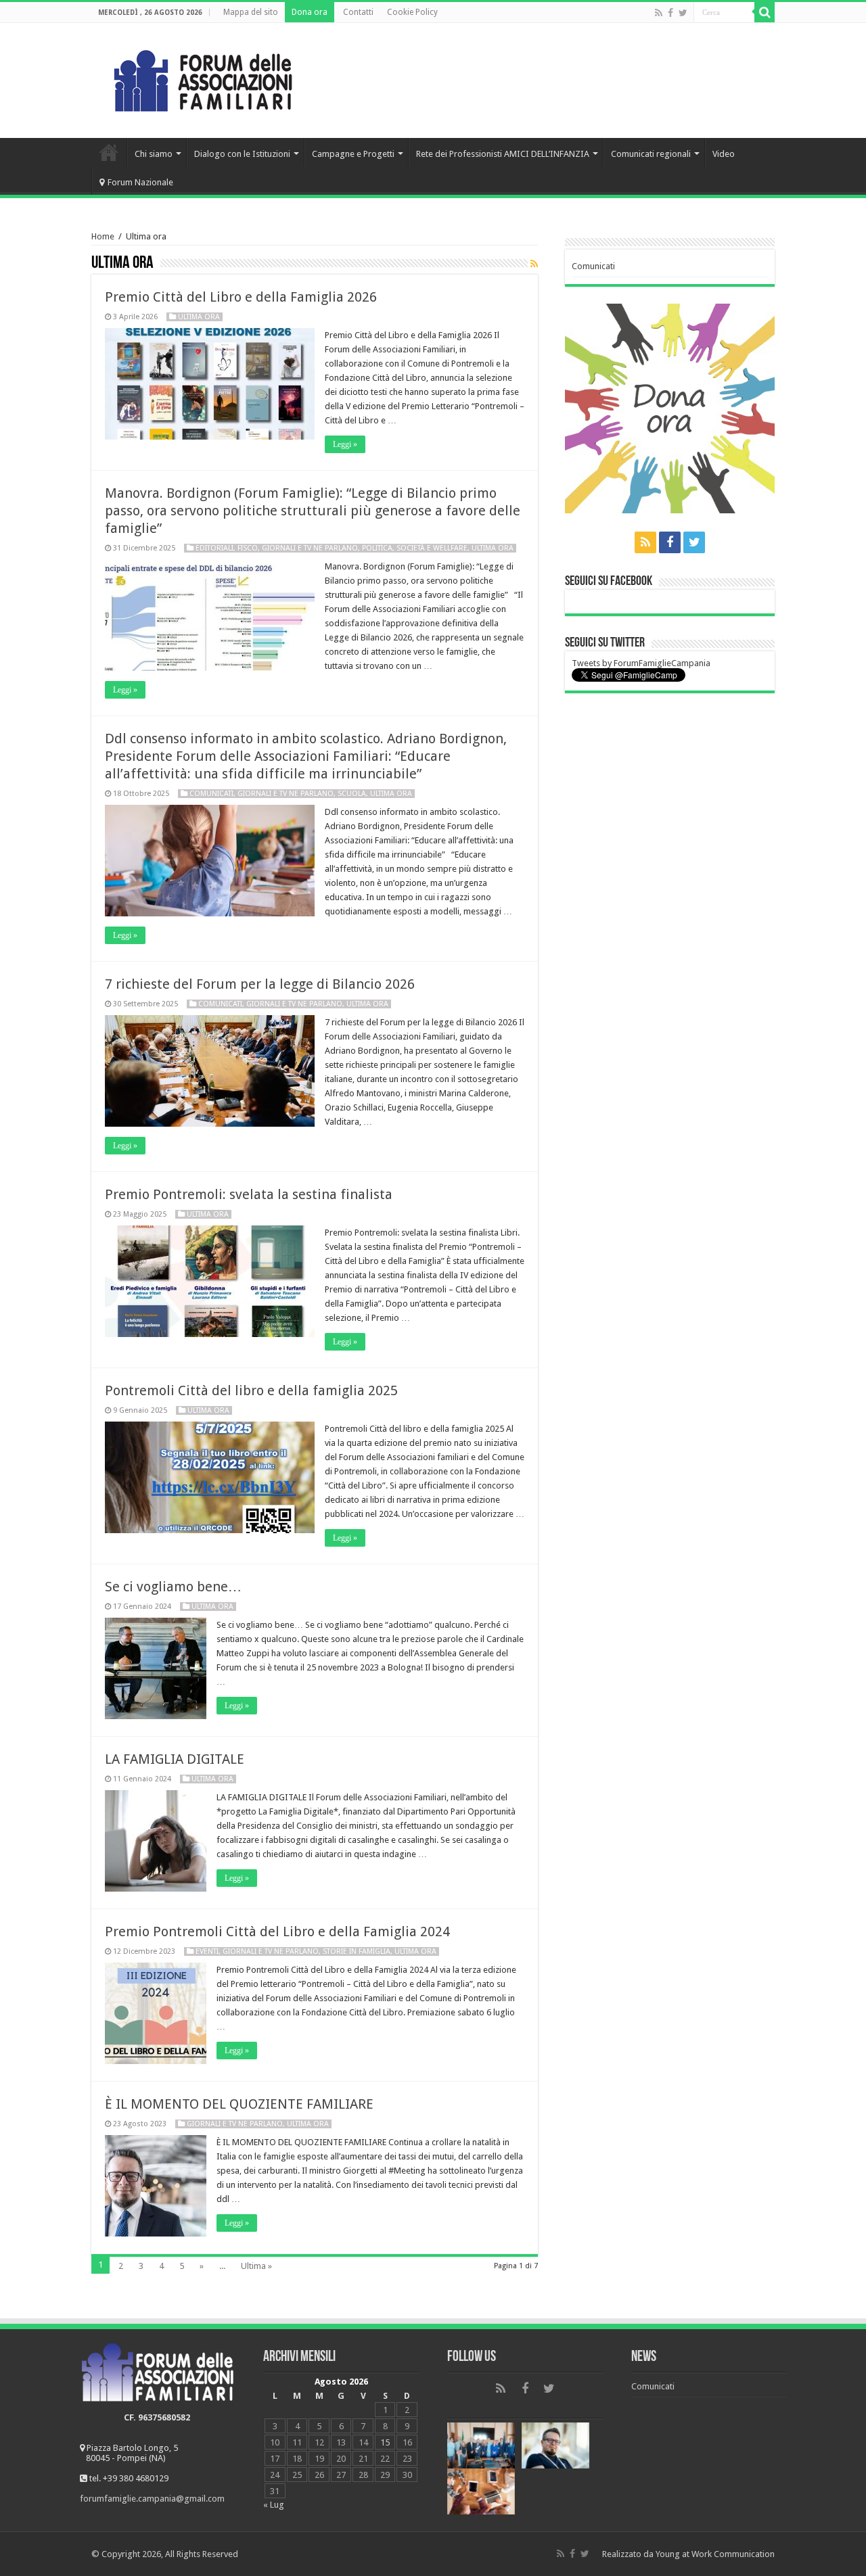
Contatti (358, 12)
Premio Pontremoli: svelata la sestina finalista (249, 1194)
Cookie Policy (412, 12)
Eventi (207, 1951)
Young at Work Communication (715, 2554)
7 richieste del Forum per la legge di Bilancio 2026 (260, 984)
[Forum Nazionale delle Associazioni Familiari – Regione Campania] (203, 78)
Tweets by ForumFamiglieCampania (641, 663)
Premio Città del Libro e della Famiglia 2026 (241, 297)
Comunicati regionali (651, 154)
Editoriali (214, 548)
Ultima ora (199, 317)
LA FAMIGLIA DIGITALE (175, 1759)
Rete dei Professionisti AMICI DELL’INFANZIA (503, 154)
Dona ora (310, 12)
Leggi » (345, 444)
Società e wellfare (432, 548)
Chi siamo (154, 154)
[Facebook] (670, 13)
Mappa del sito (251, 12)
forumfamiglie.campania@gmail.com (152, 2499)
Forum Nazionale (140, 182)
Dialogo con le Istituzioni (242, 154)
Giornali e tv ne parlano (310, 548)
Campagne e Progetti (353, 154)
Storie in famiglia (357, 1951)
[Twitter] (683, 13)
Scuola (352, 794)
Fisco (248, 548)
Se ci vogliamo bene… (173, 1587)
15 (385, 2442)
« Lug (274, 2505)
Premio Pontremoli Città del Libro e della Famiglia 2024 (277, 1931)
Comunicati (211, 794)
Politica (377, 548)
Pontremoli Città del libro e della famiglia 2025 (251, 1390)
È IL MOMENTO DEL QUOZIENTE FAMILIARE (239, 2104)
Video (724, 154)
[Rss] (659, 13)
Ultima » (256, 2266)
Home (109, 152)
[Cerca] (765, 12)
